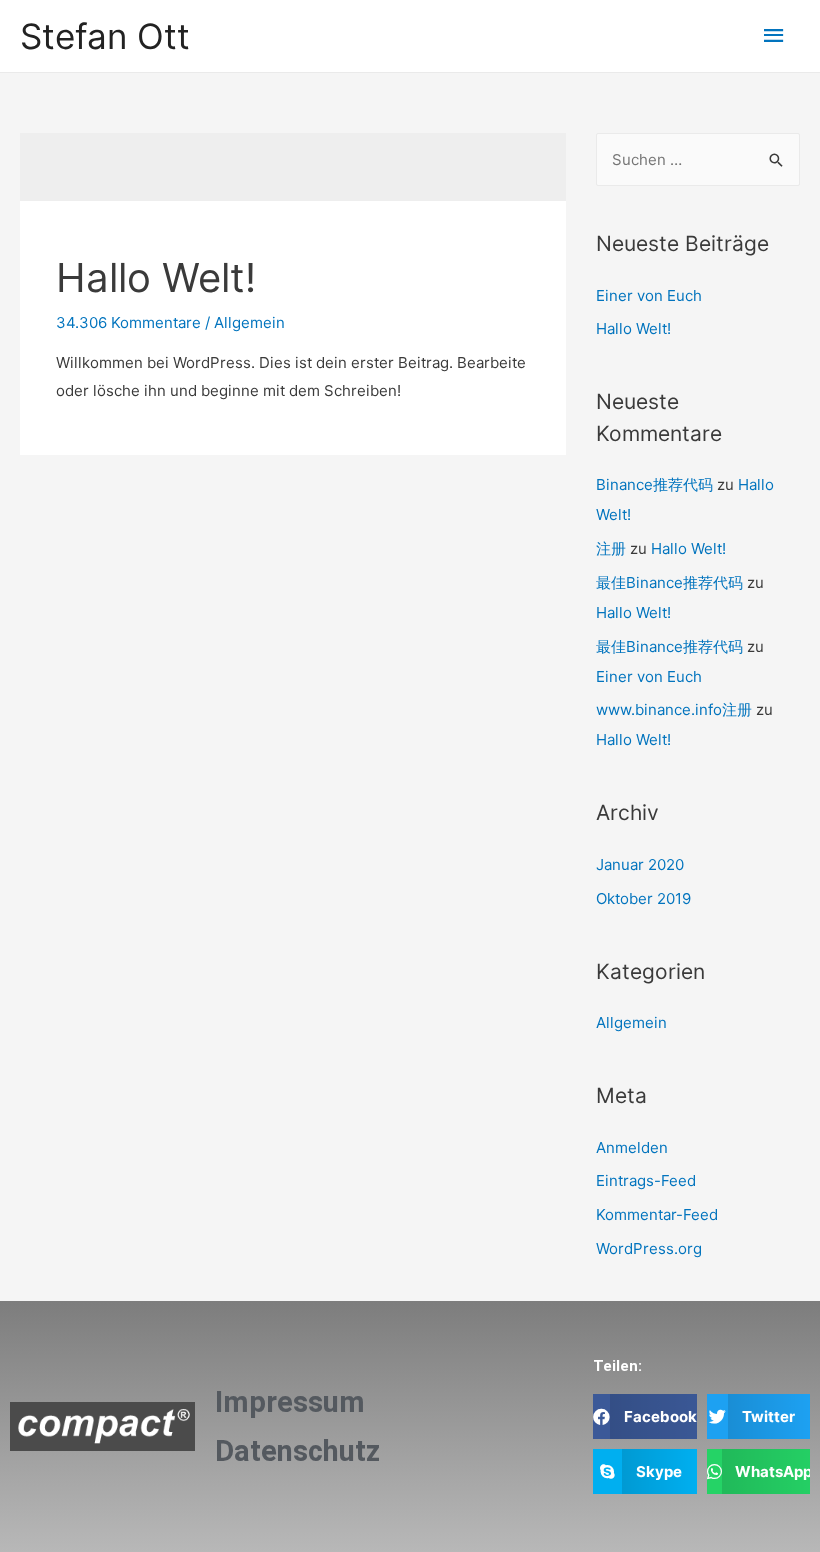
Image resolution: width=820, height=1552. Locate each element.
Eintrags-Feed (646, 1180)
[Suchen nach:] (698, 159)
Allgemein (249, 322)
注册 (611, 548)
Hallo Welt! (156, 277)
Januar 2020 (640, 864)
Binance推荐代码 (654, 484)
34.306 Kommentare (128, 322)
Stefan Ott (105, 36)
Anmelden (632, 1147)
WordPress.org (649, 1248)
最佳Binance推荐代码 (669, 582)
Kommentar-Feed (657, 1214)
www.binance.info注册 (674, 709)
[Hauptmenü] (775, 36)
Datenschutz (297, 1451)
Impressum (290, 1402)
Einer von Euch (649, 295)
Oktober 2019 (643, 898)
